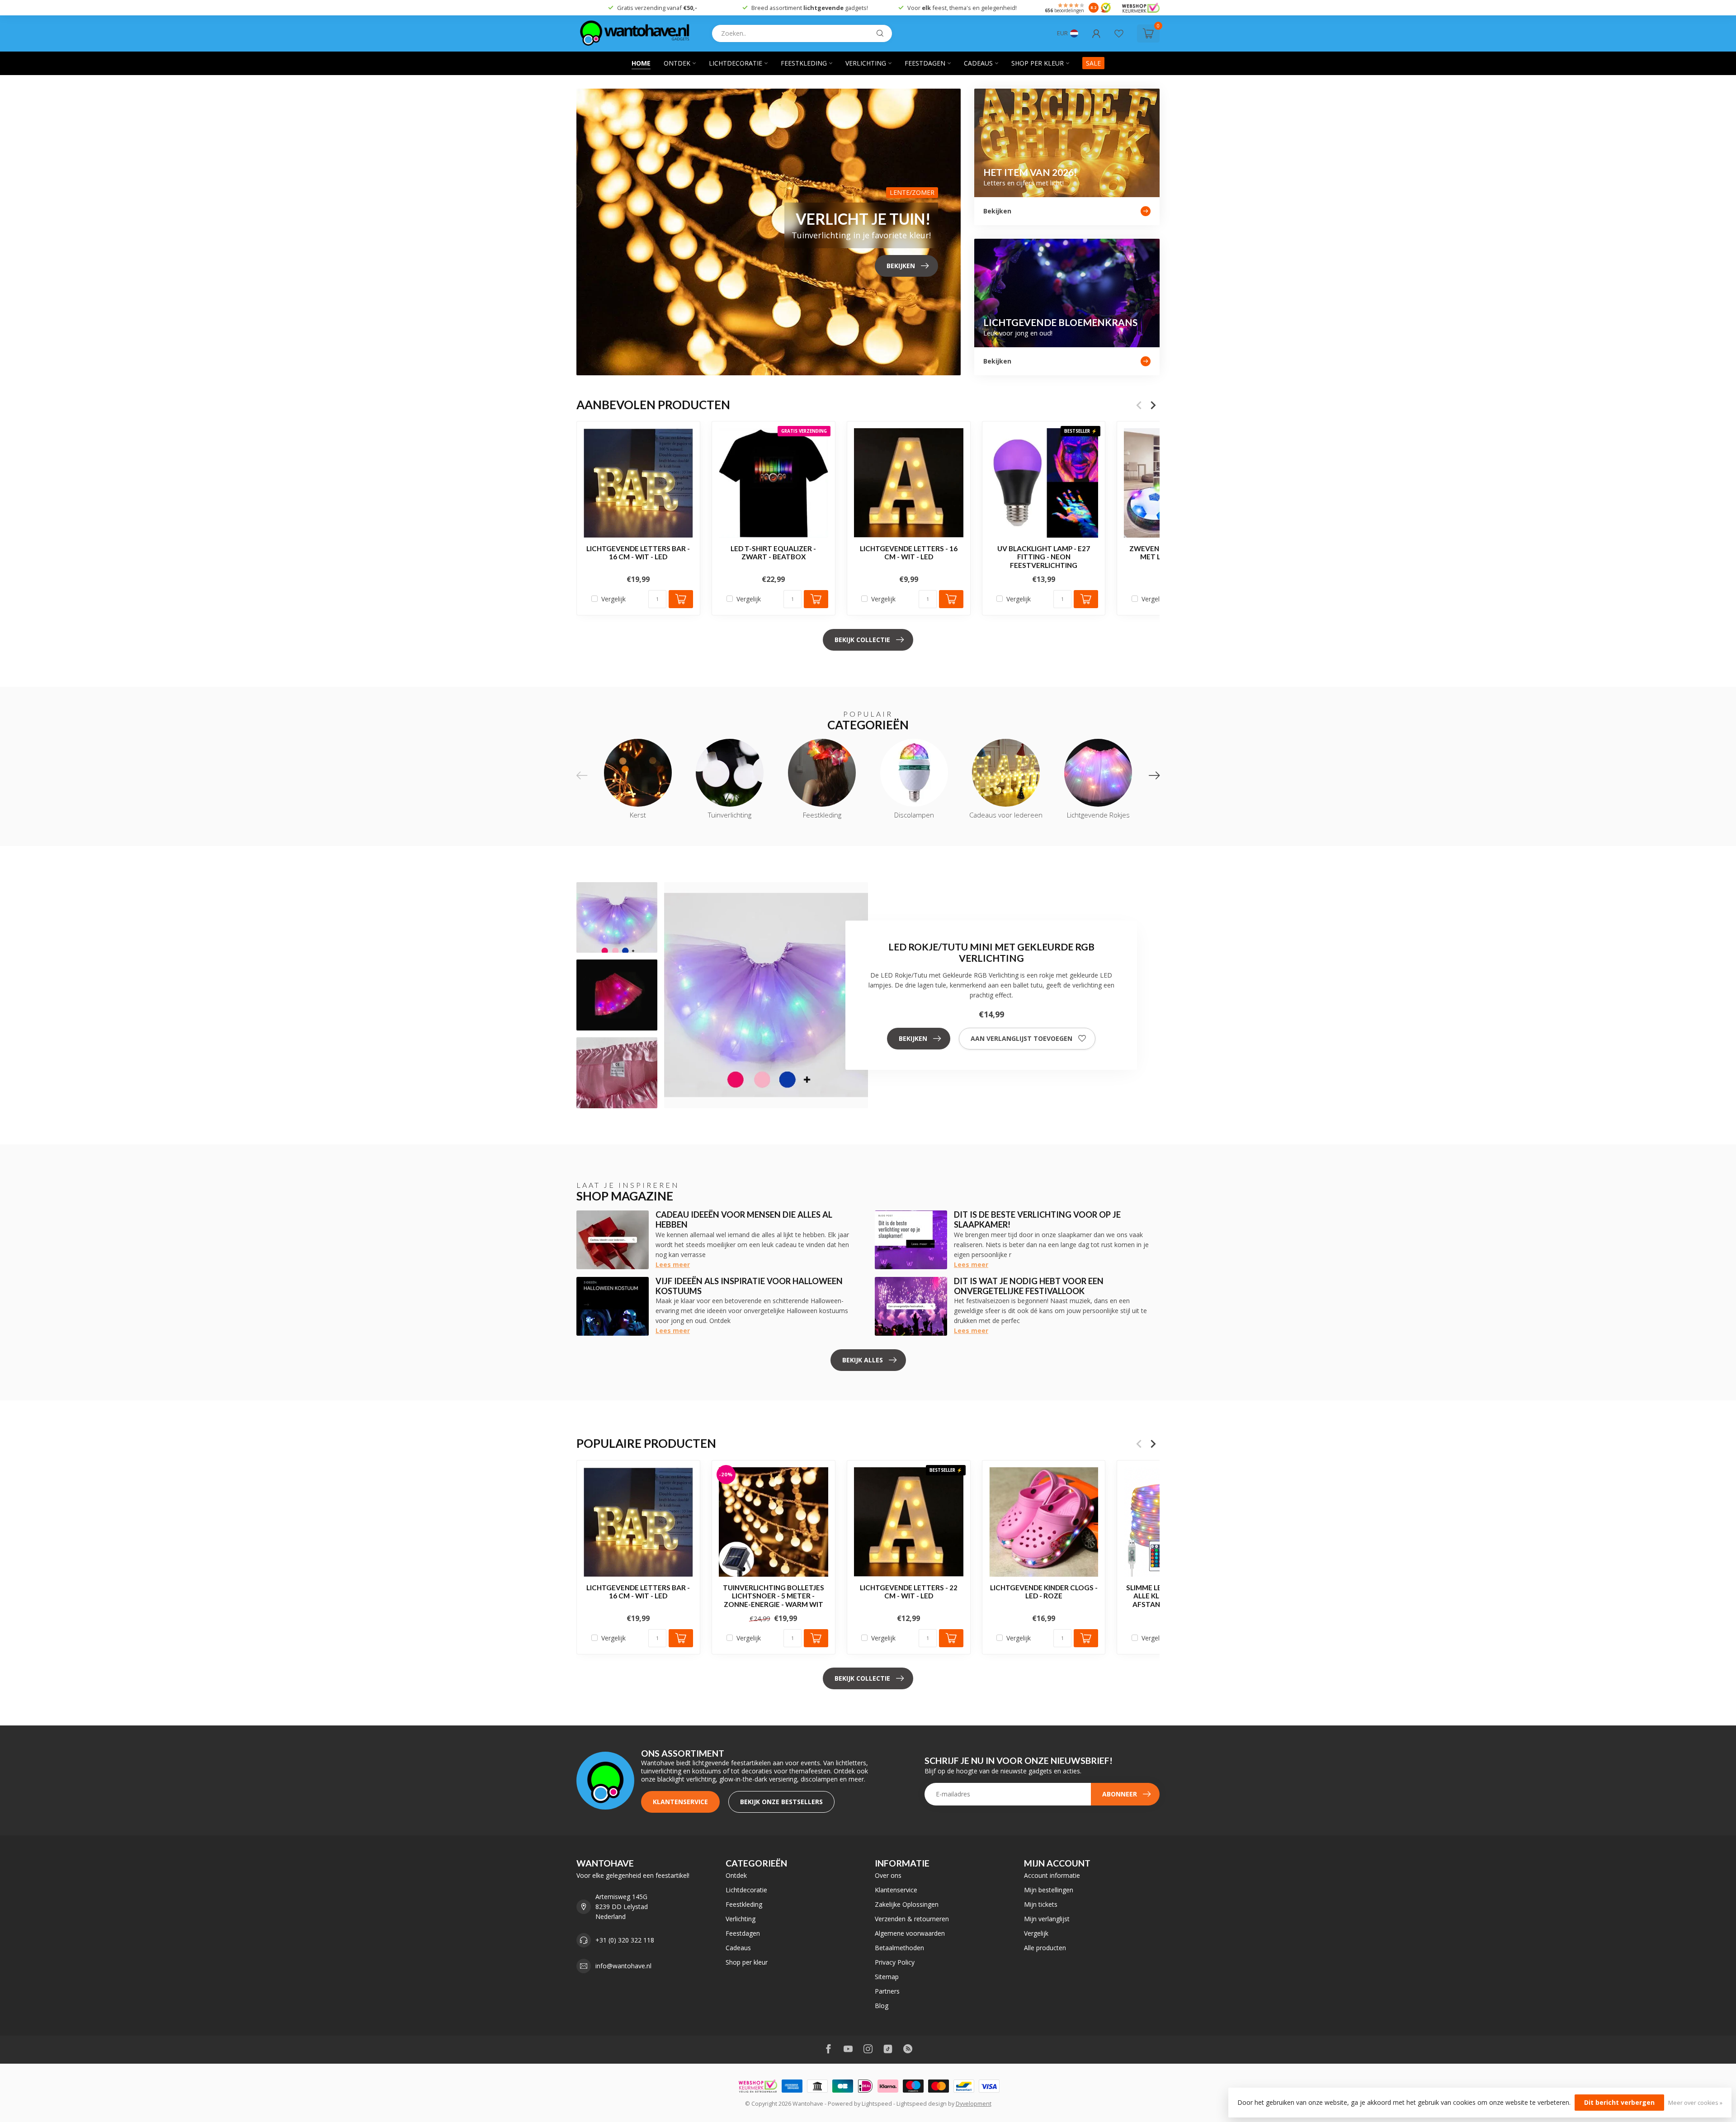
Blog (882, 2006)
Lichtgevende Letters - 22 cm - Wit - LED (909, 1591)
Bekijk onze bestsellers (781, 1802)
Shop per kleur (1038, 63)
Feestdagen (925, 63)
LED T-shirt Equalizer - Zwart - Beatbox (773, 553)
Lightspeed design (922, 2104)
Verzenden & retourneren (912, 1919)
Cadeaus (978, 63)
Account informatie (1052, 1875)
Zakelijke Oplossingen (907, 1904)
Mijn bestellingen (1049, 1890)
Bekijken (913, 1038)
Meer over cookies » (1695, 2103)
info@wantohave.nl (623, 1966)
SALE (1093, 63)
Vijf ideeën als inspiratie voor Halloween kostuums (749, 1286)
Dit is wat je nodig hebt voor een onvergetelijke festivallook (1029, 1286)
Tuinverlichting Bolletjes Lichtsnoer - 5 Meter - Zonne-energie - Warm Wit (774, 1595)
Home (641, 63)
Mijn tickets (1041, 1904)
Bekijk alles (863, 1360)
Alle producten (1045, 1948)
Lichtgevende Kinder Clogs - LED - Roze (1044, 1591)
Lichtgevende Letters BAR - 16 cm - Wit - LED (638, 553)
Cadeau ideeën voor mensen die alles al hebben (744, 1219)
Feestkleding (804, 63)
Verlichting (866, 63)
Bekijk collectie (862, 640)
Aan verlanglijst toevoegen (1021, 1038)
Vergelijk (613, 599)
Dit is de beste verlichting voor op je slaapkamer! (1037, 1219)
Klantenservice (680, 1802)
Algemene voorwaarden (910, 1933)
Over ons (888, 1875)
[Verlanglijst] (1119, 33)
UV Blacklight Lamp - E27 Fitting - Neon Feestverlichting (1044, 557)
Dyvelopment (974, 2104)
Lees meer (673, 1264)
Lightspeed (877, 2104)
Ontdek (677, 63)
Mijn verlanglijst (1047, 1919)
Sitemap (887, 1977)
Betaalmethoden (899, 1948)
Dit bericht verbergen (1619, 2102)
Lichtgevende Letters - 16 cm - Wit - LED (909, 553)
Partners (887, 1991)
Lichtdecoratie (736, 63)
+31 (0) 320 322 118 (625, 1940)
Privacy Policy (895, 1962)
